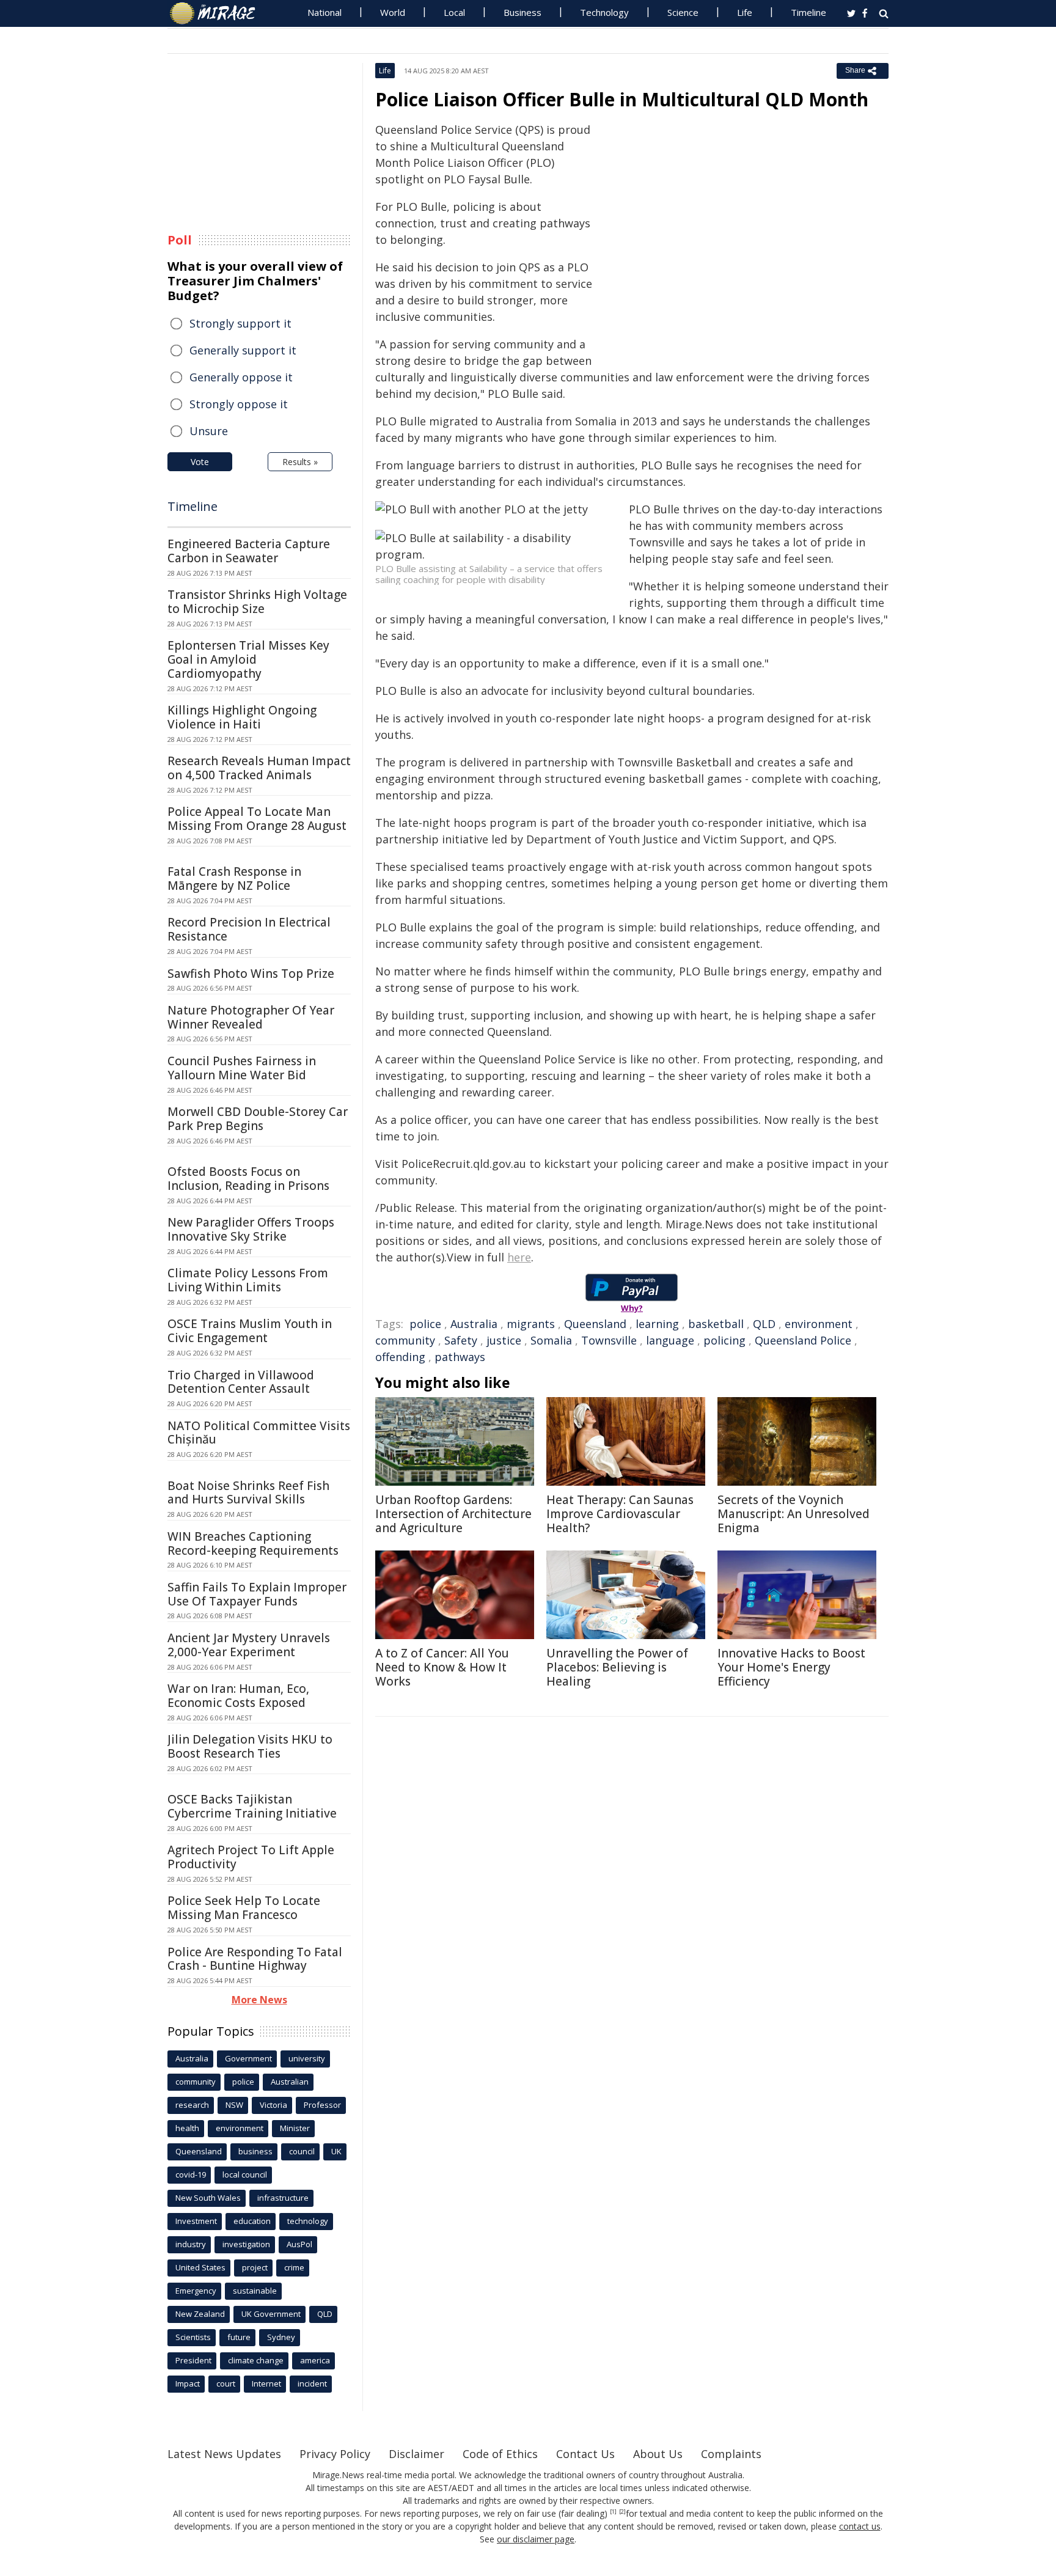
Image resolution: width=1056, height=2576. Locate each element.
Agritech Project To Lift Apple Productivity (251, 1857)
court (226, 2383)
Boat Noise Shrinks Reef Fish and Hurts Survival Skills (248, 1493)
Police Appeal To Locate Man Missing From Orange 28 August (257, 819)
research (192, 2105)
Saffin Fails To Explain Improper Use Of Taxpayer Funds (257, 1594)
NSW (234, 2105)
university (307, 2058)
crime (294, 2267)
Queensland (595, 1324)
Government (248, 2058)
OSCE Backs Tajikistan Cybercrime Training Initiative (252, 1806)
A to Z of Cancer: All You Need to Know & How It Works (442, 1667)
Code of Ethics (500, 2454)
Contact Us (585, 2454)
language (670, 1340)
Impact (188, 2383)
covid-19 (191, 2174)
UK (336, 2151)
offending (400, 1357)
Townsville (609, 1340)
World (393, 12)
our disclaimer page (536, 2539)
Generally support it (243, 350)
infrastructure (283, 2198)
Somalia (551, 1340)
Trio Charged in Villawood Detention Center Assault (241, 1382)
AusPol (299, 2244)
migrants (531, 1324)
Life (745, 12)
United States (200, 2267)
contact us (860, 2526)
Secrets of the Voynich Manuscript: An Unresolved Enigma (794, 1514)
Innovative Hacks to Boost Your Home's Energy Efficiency (791, 1667)
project (255, 2267)
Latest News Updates (224, 2454)
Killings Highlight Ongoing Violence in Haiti (242, 717)
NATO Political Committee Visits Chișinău (259, 1433)
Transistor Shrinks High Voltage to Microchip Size (257, 602)
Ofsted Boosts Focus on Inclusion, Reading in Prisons (248, 1179)
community (405, 1340)
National (324, 12)
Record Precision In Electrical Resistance (249, 929)
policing (724, 1340)
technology (308, 2221)
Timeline (809, 12)
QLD (764, 1324)
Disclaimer (416, 2454)
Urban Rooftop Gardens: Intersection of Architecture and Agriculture (453, 1514)
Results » (300, 462)
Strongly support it (240, 323)
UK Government (271, 2314)
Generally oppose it (241, 377)
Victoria (273, 2105)
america (315, 2360)
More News (259, 2000)
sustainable (255, 2291)
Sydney (281, 2337)
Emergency (196, 2291)
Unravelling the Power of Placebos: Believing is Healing (617, 1667)
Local (454, 12)
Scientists (193, 2337)
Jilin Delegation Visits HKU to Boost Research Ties (250, 1746)
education (252, 2221)
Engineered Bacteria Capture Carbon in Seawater (249, 551)
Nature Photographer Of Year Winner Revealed (251, 1017)
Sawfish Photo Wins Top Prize (251, 974)
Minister (295, 2128)
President (193, 2360)
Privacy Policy (335, 2454)
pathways (460, 1357)
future (239, 2337)
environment (819, 1324)
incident (312, 2383)
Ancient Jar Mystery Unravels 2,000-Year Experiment (249, 1645)
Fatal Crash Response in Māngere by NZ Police (234, 879)
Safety (461, 1340)
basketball (716, 1324)
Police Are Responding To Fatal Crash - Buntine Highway (255, 1959)
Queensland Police (803, 1340)
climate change (256, 2360)
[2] (622, 2512)
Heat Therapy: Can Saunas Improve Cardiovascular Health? (620, 1514)
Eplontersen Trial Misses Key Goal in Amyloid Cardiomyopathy (248, 659)
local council (245, 2174)
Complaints (731, 2454)
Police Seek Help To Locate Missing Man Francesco (244, 1908)
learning (657, 1324)
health (187, 2128)
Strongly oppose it (239, 404)
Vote (200, 462)
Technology (604, 12)
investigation (246, 2244)
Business (522, 12)
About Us (658, 2454)
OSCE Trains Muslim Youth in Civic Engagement (250, 1331)
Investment (196, 2221)
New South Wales (208, 2198)
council (302, 2151)
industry (191, 2244)
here (519, 1257)
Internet (266, 2383)
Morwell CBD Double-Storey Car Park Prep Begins (258, 1119)
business (255, 2151)
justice (504, 1340)
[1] (613, 2512)
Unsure (209, 431)
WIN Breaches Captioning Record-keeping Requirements (253, 1543)
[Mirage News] (218, 13)
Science (683, 12)
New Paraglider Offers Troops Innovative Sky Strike (251, 1229)
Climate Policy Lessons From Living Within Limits (248, 1280)
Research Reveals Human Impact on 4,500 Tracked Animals (259, 768)
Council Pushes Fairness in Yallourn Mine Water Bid (242, 1068)
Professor (322, 2105)
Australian (290, 2082)
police (425, 1324)
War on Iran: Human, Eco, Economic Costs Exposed (238, 1696)
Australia (474, 1324)
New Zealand (200, 2314)
